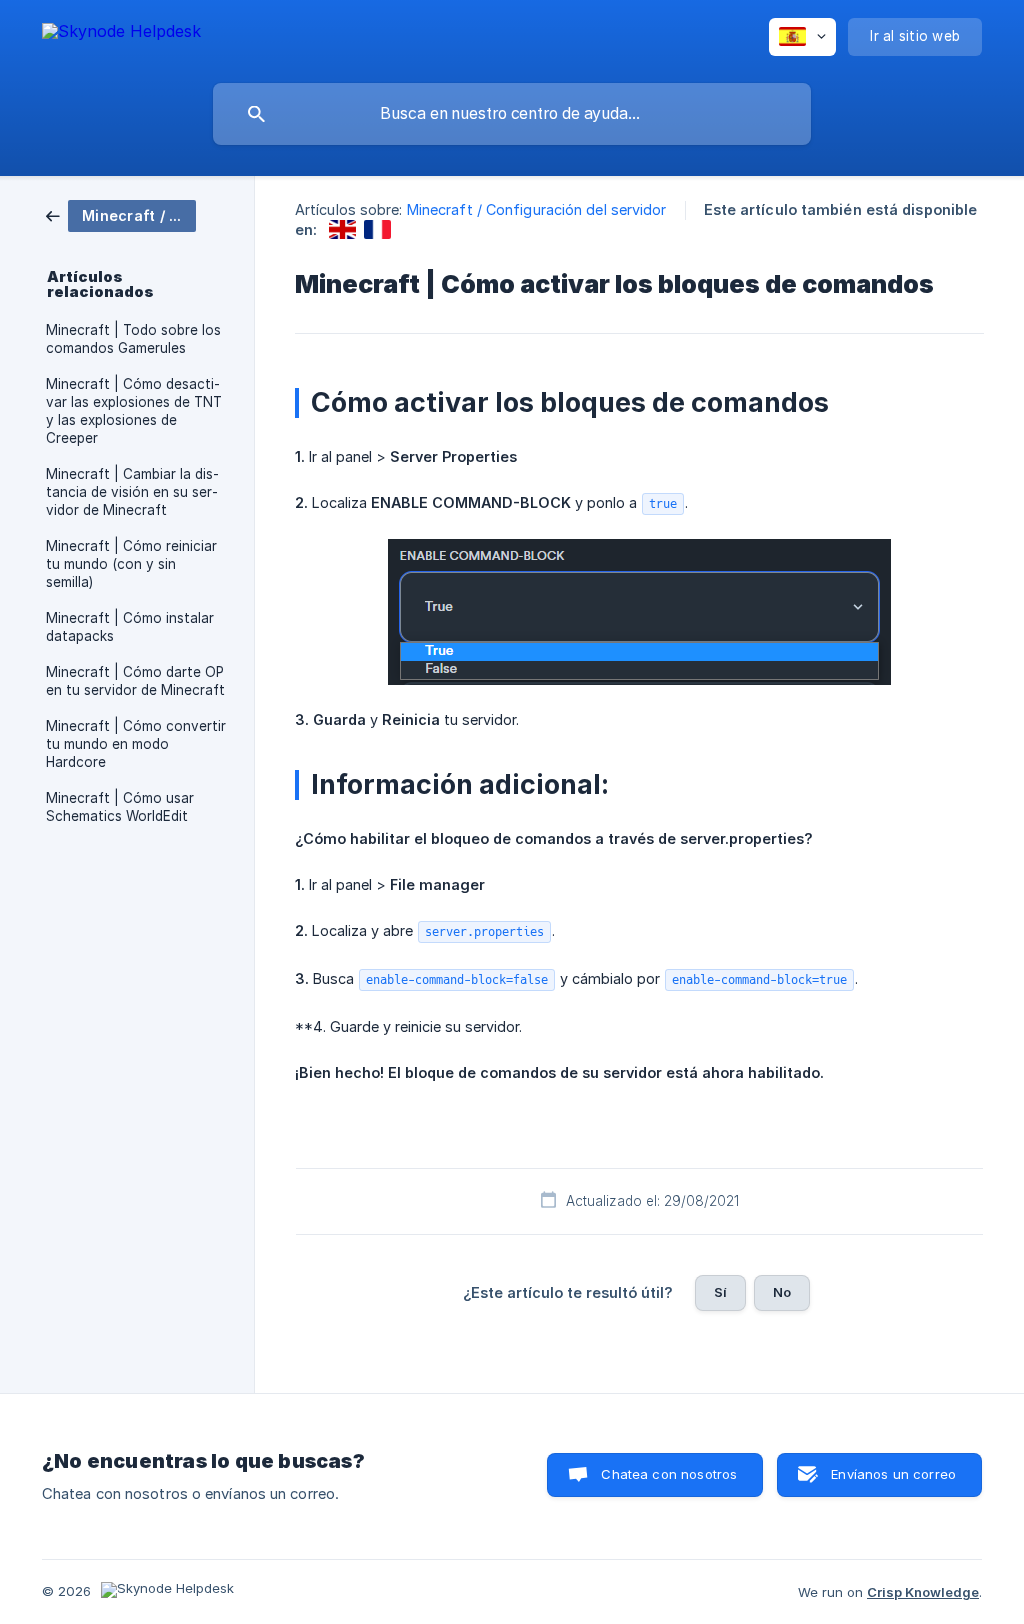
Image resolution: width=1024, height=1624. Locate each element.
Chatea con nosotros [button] (669, 1474)
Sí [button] (720, 1292)
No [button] (782, 1292)
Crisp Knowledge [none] (923, 1592)
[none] (121, 34)
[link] (121, 214)
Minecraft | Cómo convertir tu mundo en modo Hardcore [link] (136, 744)
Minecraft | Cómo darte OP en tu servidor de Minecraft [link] (135, 681)
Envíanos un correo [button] (893, 1474)
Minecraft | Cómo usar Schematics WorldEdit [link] (120, 807)
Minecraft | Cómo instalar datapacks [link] (130, 627)
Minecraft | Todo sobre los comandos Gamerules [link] (133, 339)
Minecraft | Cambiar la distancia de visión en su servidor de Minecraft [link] (132, 492)
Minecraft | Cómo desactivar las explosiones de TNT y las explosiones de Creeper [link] (134, 411)
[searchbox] (512, 114)
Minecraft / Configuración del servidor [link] (537, 209)
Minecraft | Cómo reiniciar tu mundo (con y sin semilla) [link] (131, 564)
